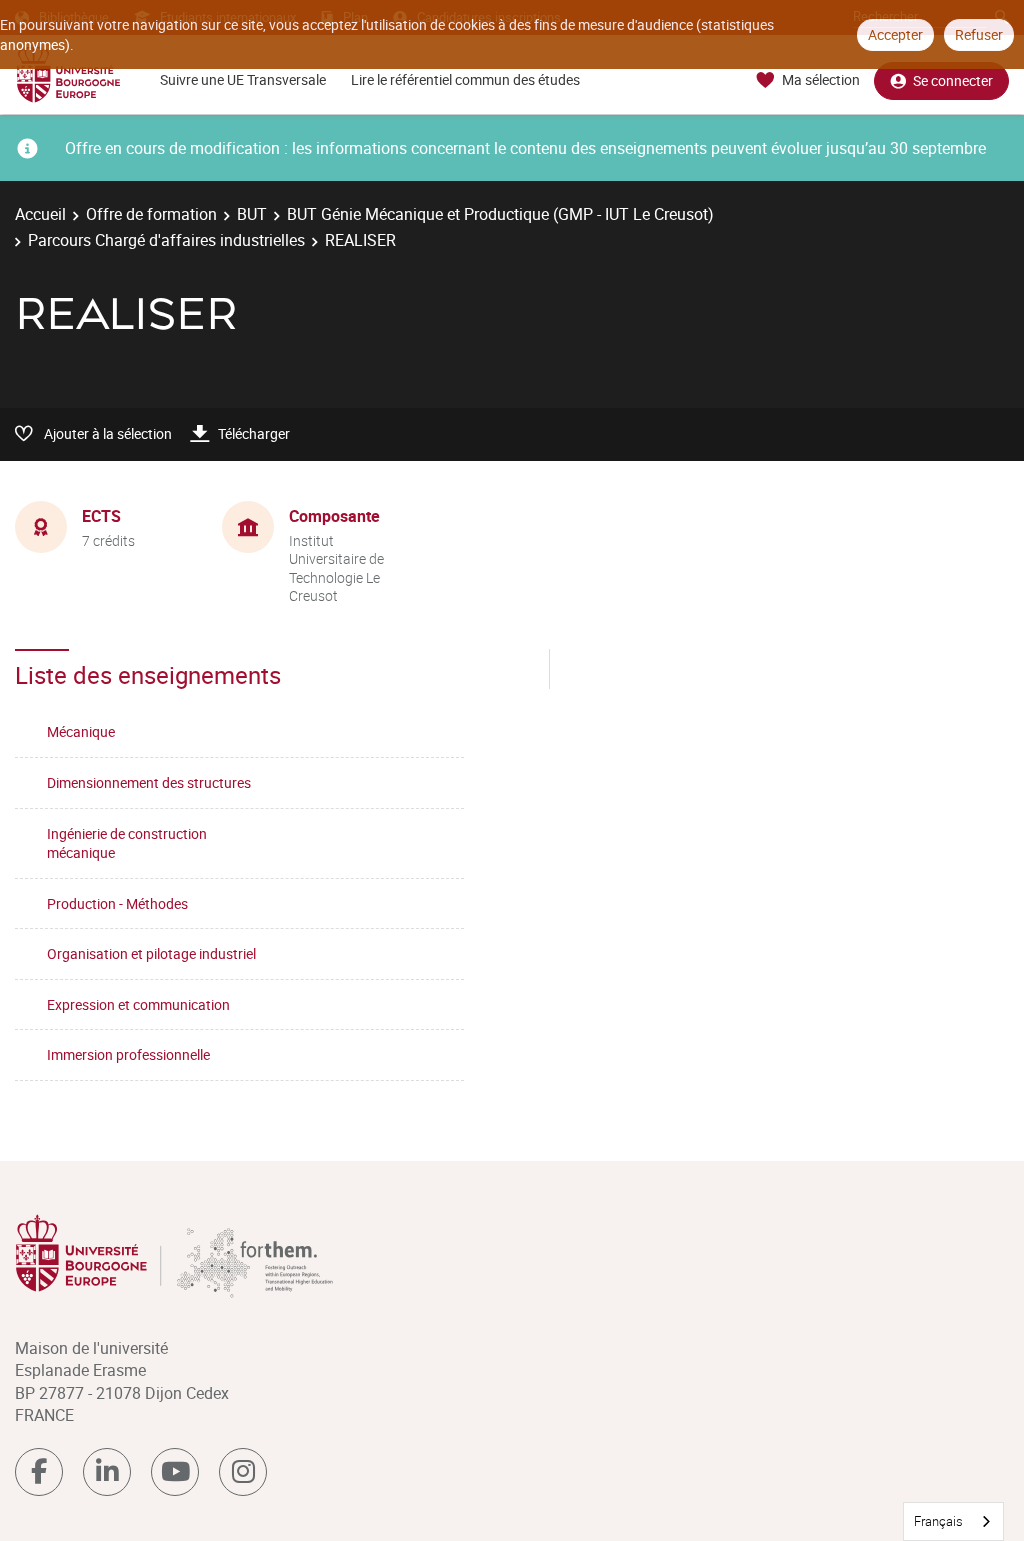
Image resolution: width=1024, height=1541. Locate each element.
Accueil (40, 214)
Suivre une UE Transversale (243, 79)
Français (938, 1521)
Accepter (895, 34)
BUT (252, 214)
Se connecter (953, 80)
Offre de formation (151, 214)
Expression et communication (138, 1004)
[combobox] (953, 1521)
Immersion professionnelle (128, 1054)
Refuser (979, 34)
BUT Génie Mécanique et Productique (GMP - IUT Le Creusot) (500, 214)
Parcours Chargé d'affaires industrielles (166, 240)
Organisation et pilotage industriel (151, 953)
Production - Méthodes (117, 903)
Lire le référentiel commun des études (465, 79)
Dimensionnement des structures (149, 782)
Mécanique (81, 731)
